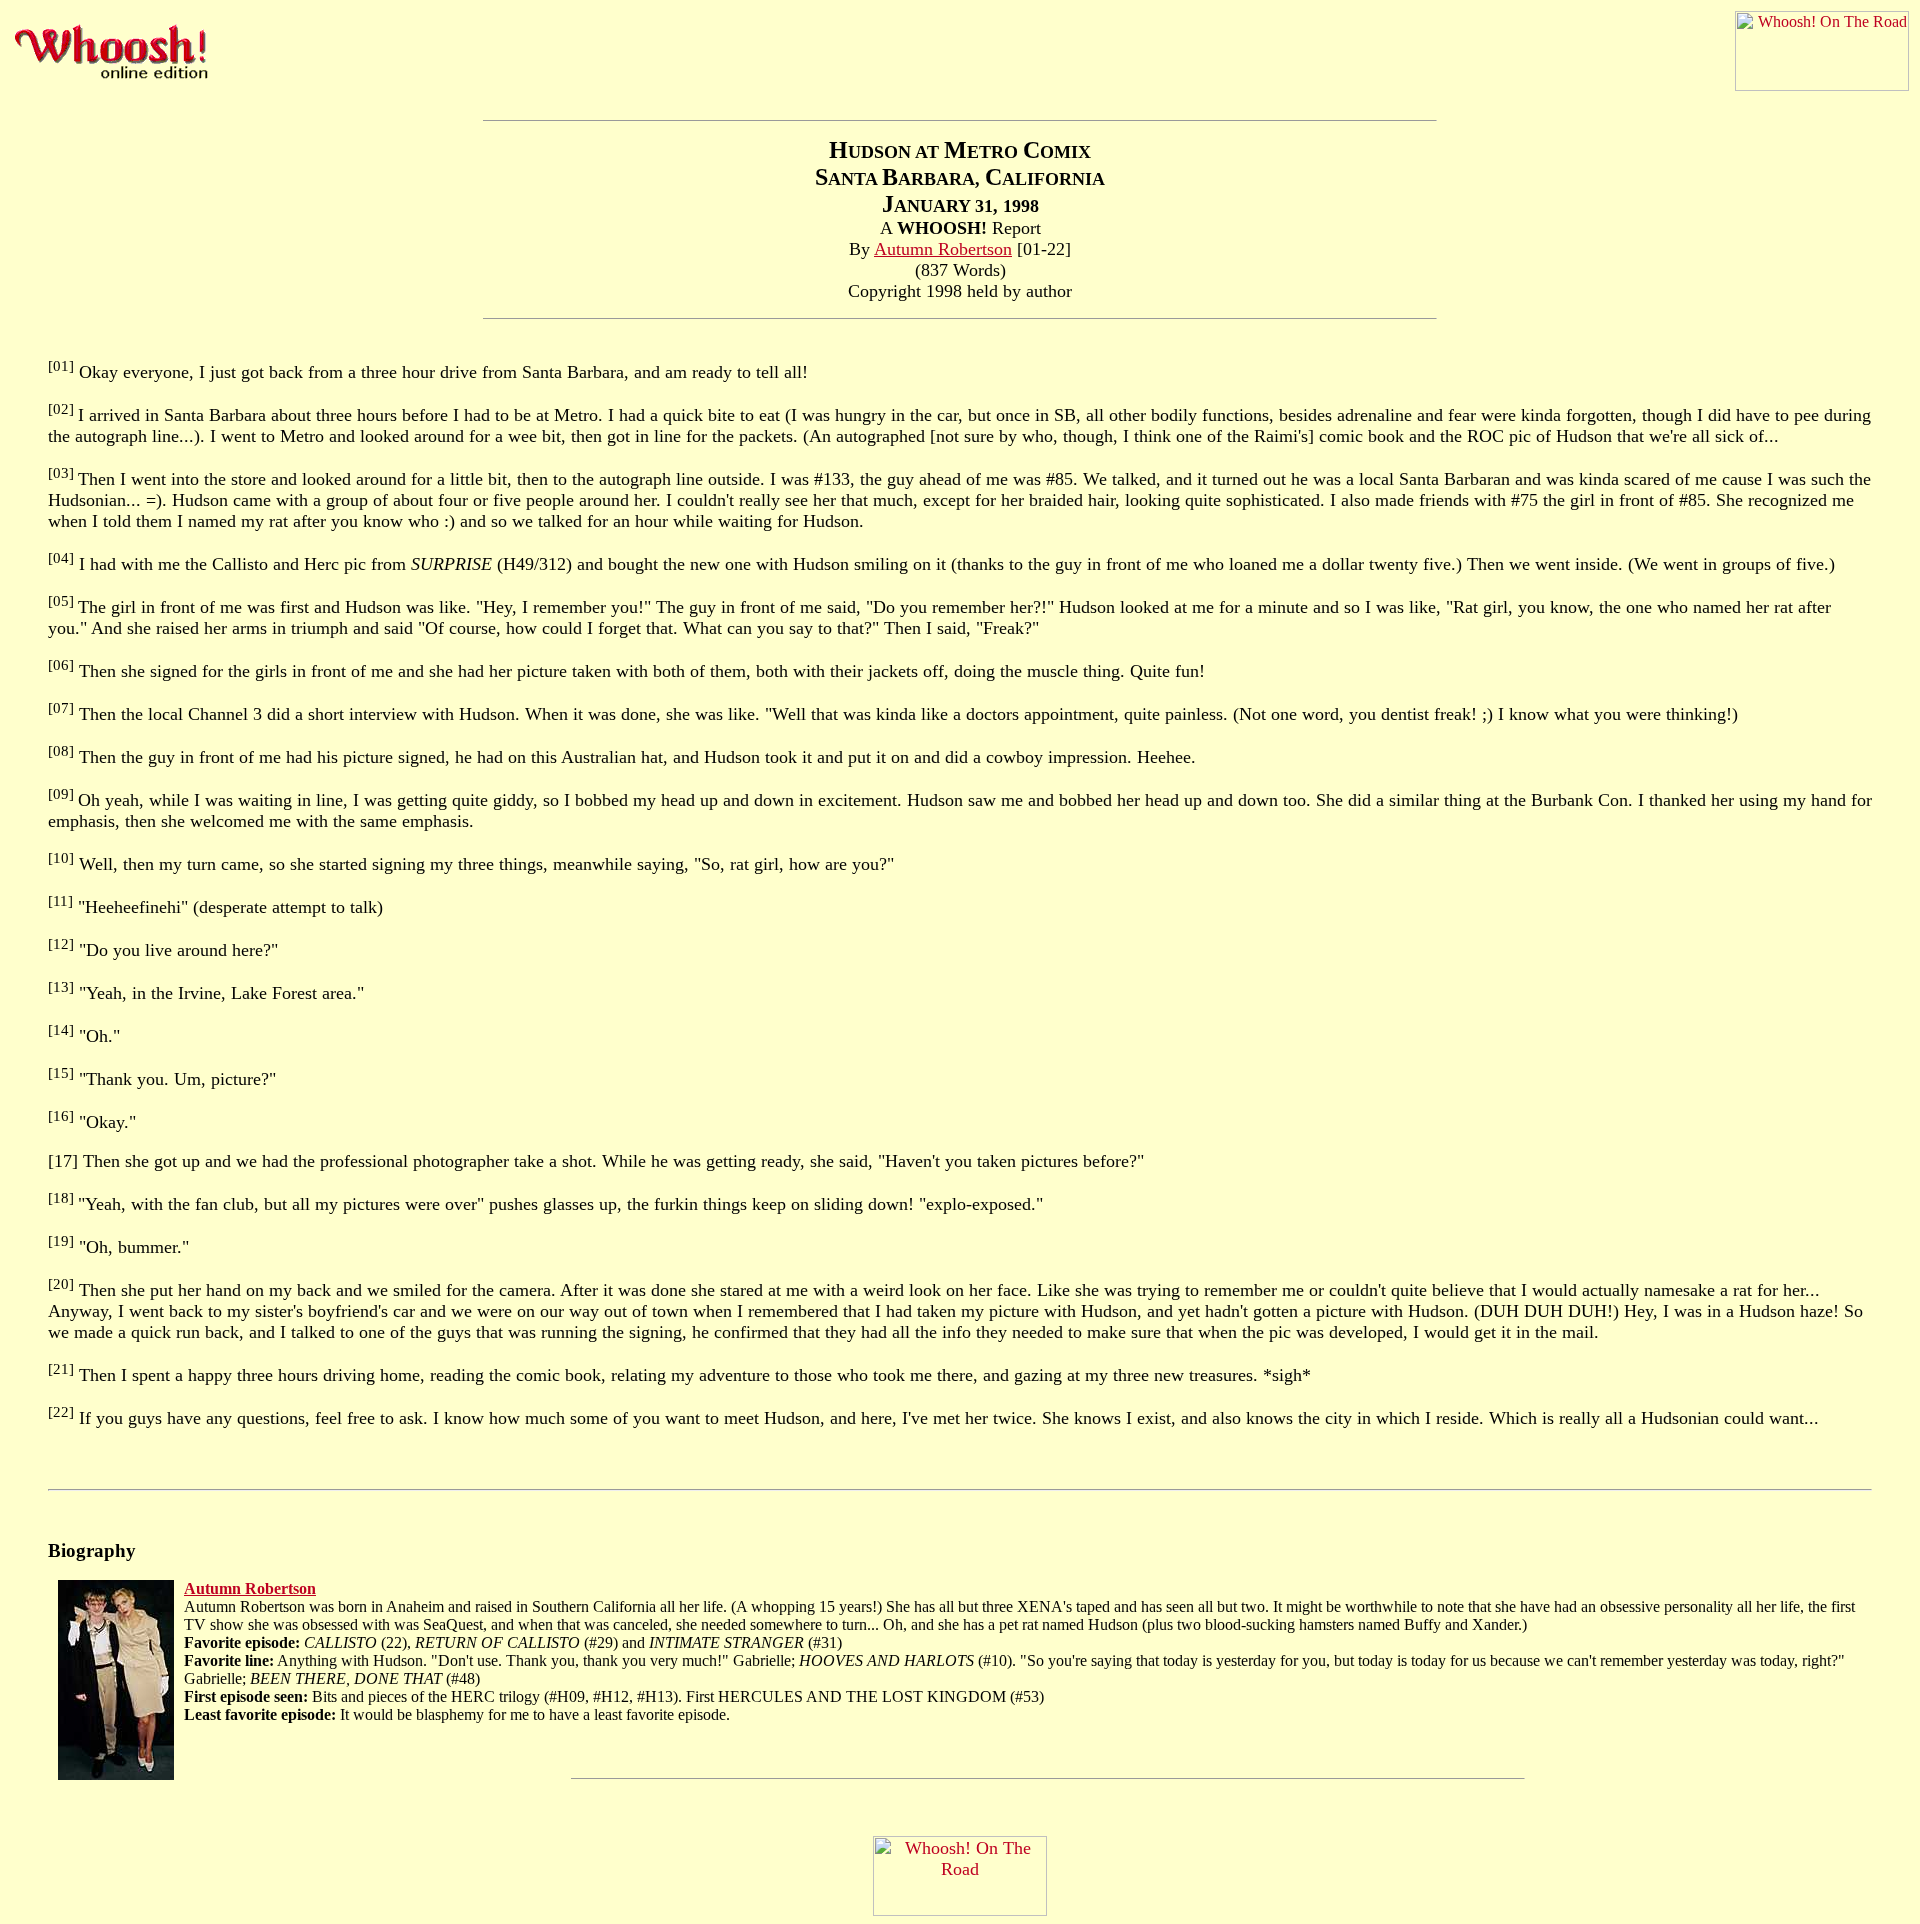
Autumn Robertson (943, 249)
